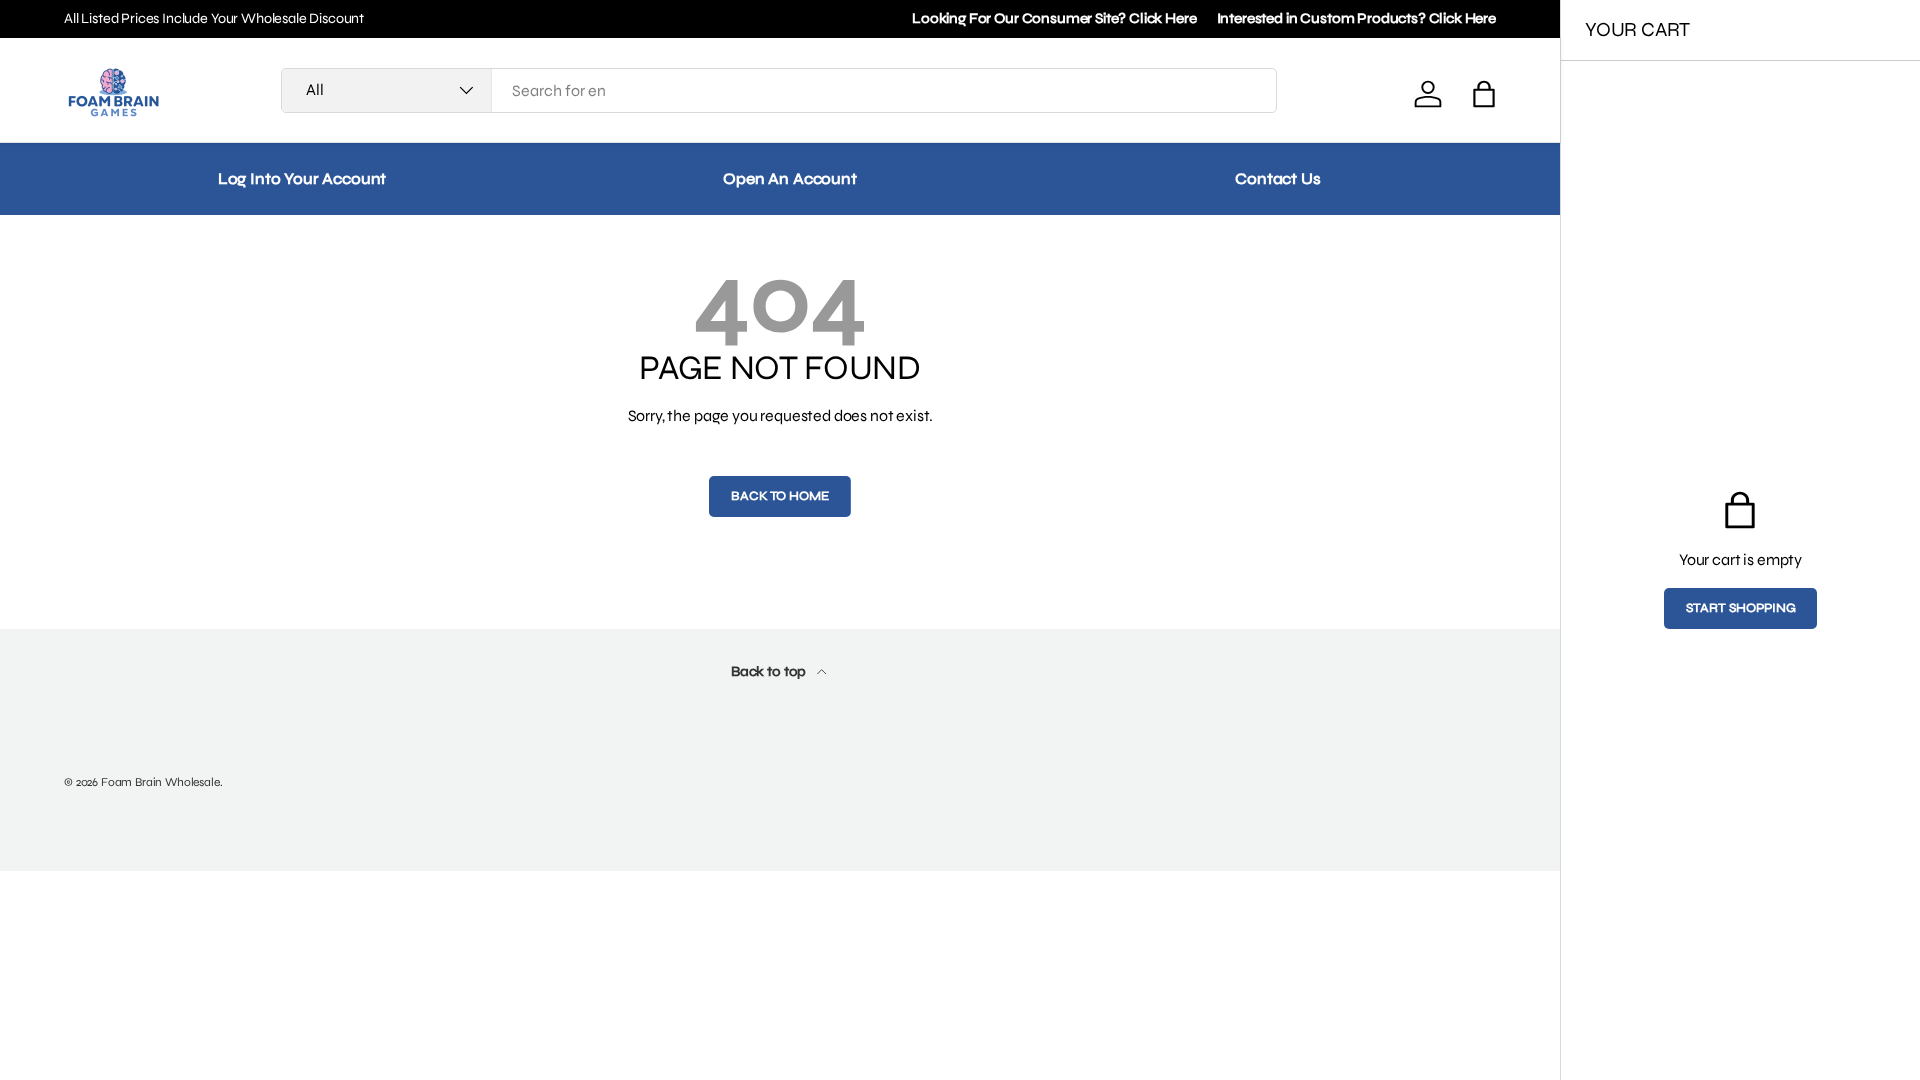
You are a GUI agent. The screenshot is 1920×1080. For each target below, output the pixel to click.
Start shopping (1741, 608)
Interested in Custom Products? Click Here (1356, 18)
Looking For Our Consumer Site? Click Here (1054, 18)
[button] (1484, 94)
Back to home (779, 496)
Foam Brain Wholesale (160, 782)
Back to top (770, 671)
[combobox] (779, 90)
